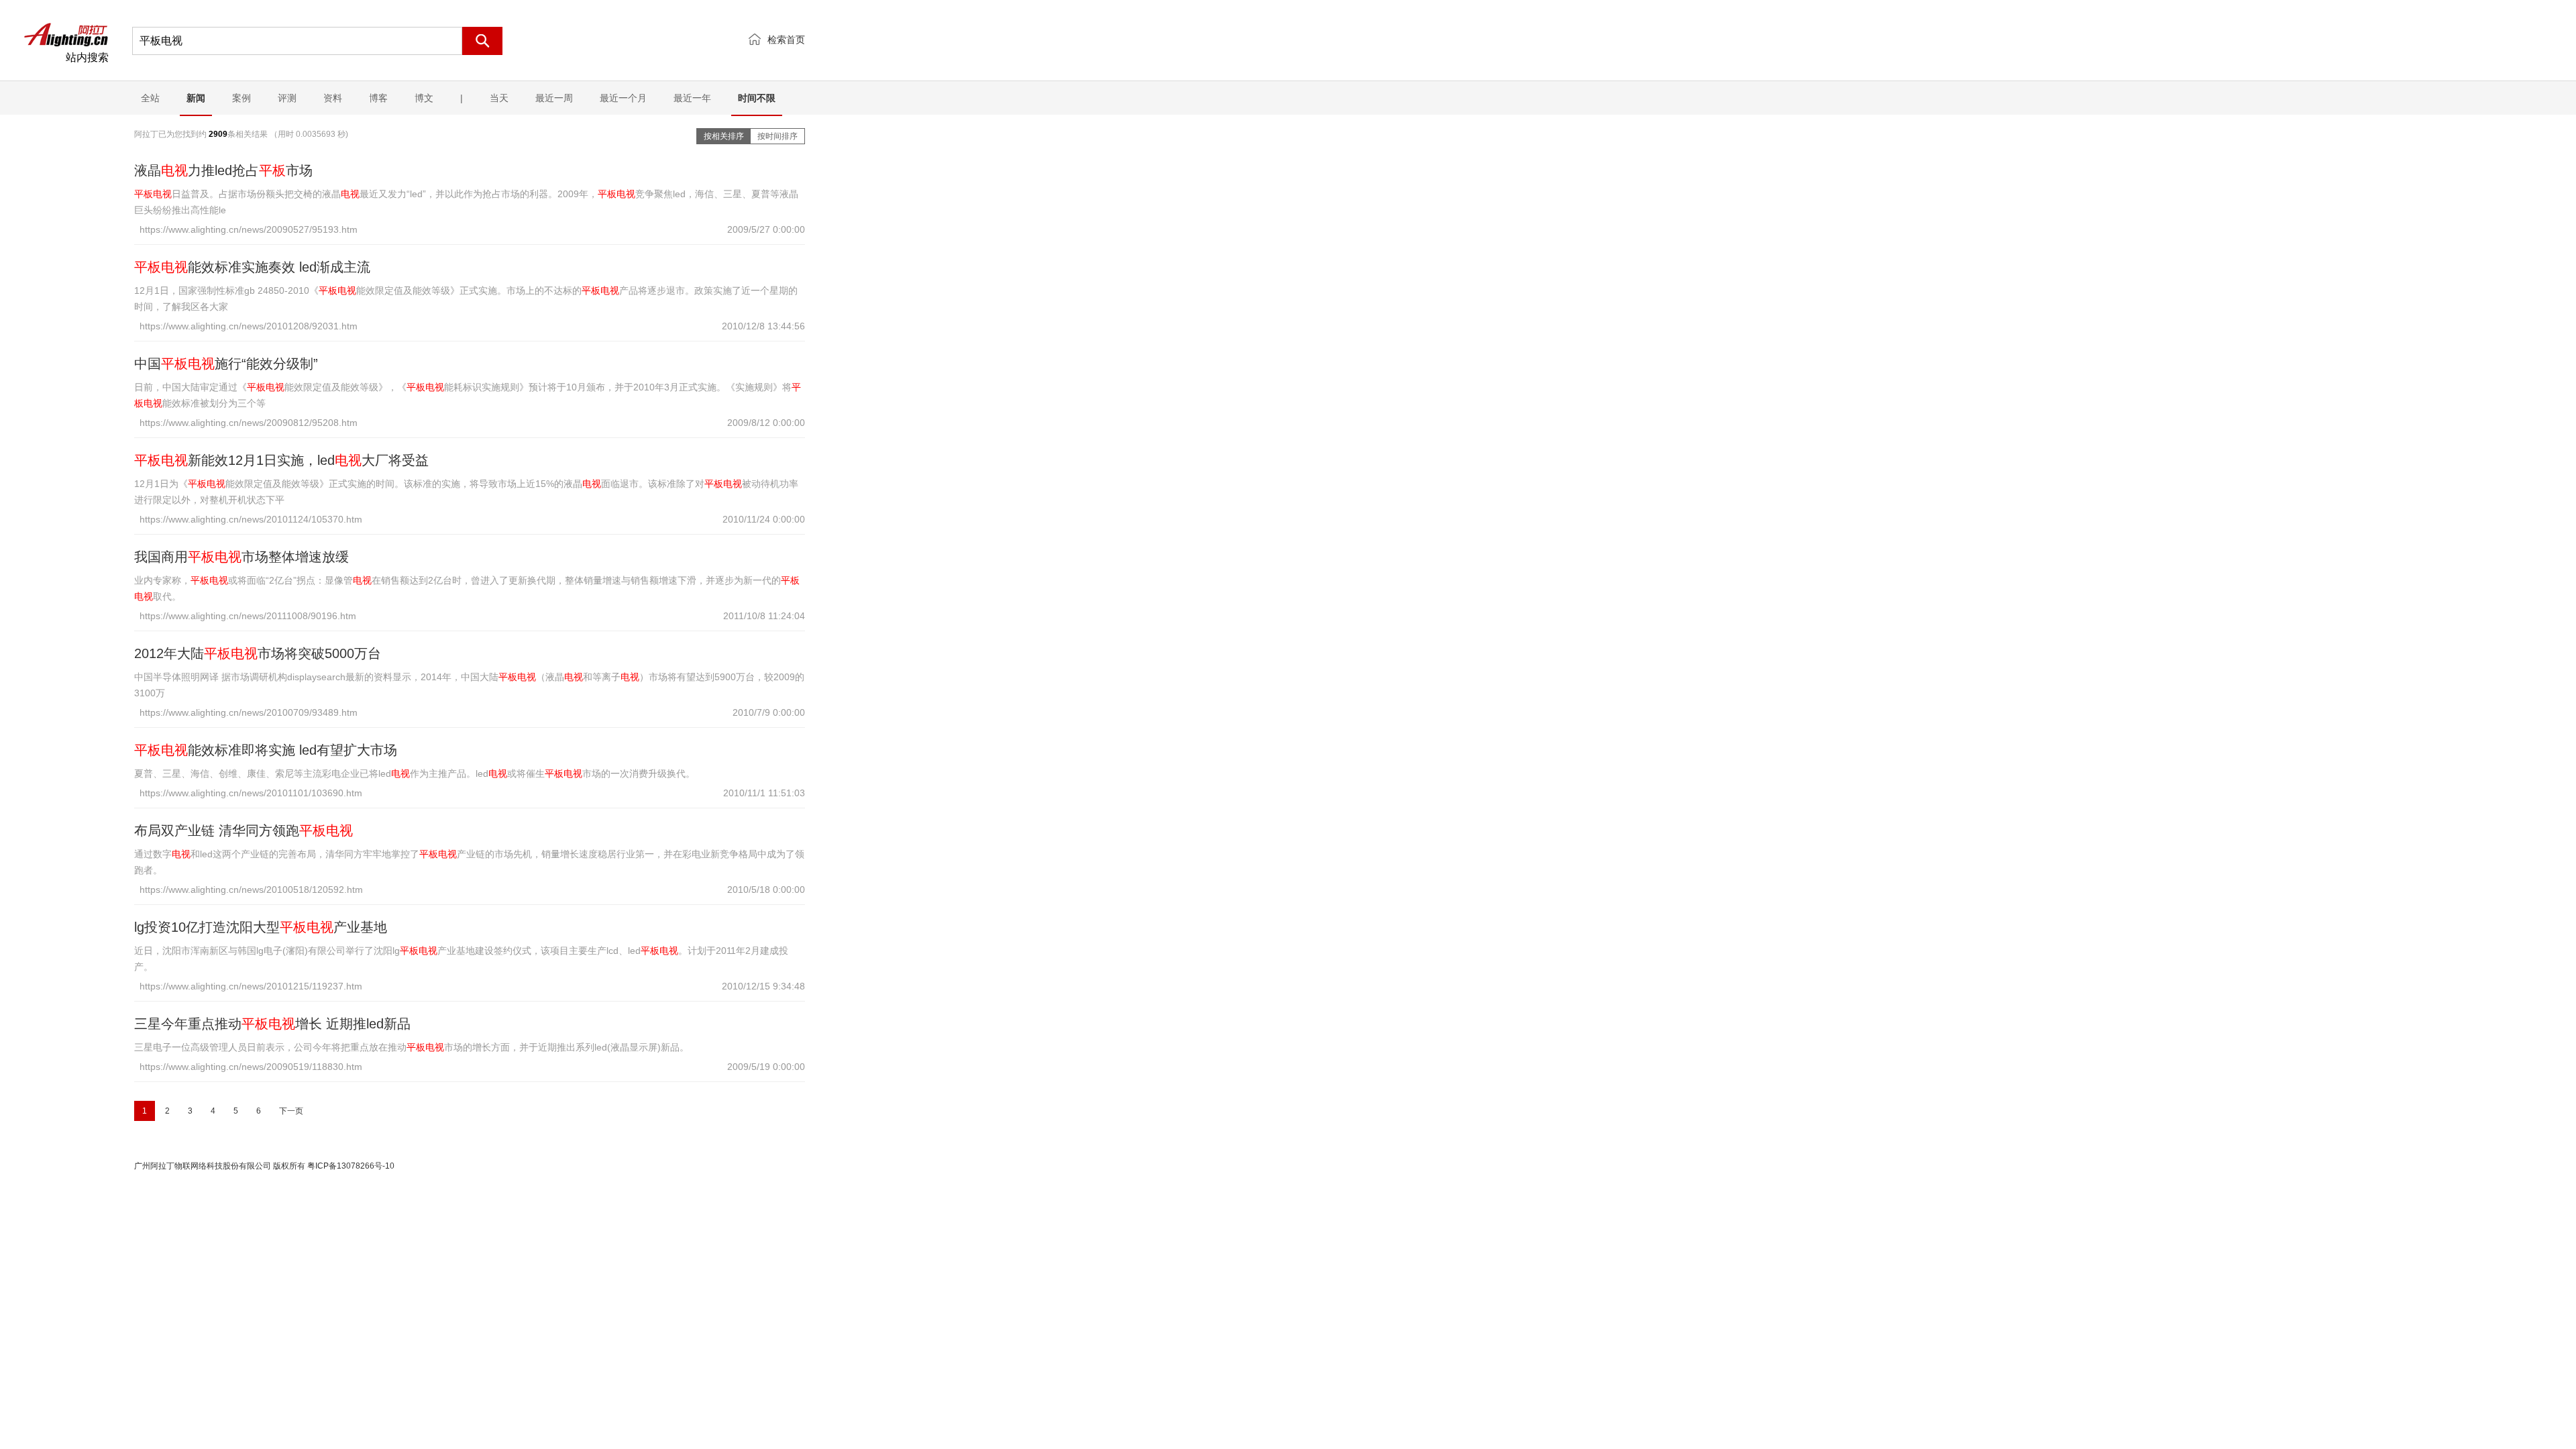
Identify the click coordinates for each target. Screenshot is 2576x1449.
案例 (241, 98)
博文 (424, 98)
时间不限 (757, 98)
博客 (378, 98)
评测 (287, 98)
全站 (150, 98)
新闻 (196, 98)
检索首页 (786, 40)
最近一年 (692, 98)
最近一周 (554, 98)
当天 (499, 98)
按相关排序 (724, 136)
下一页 (291, 1111)
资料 (333, 98)
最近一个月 (623, 98)
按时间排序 (777, 136)
